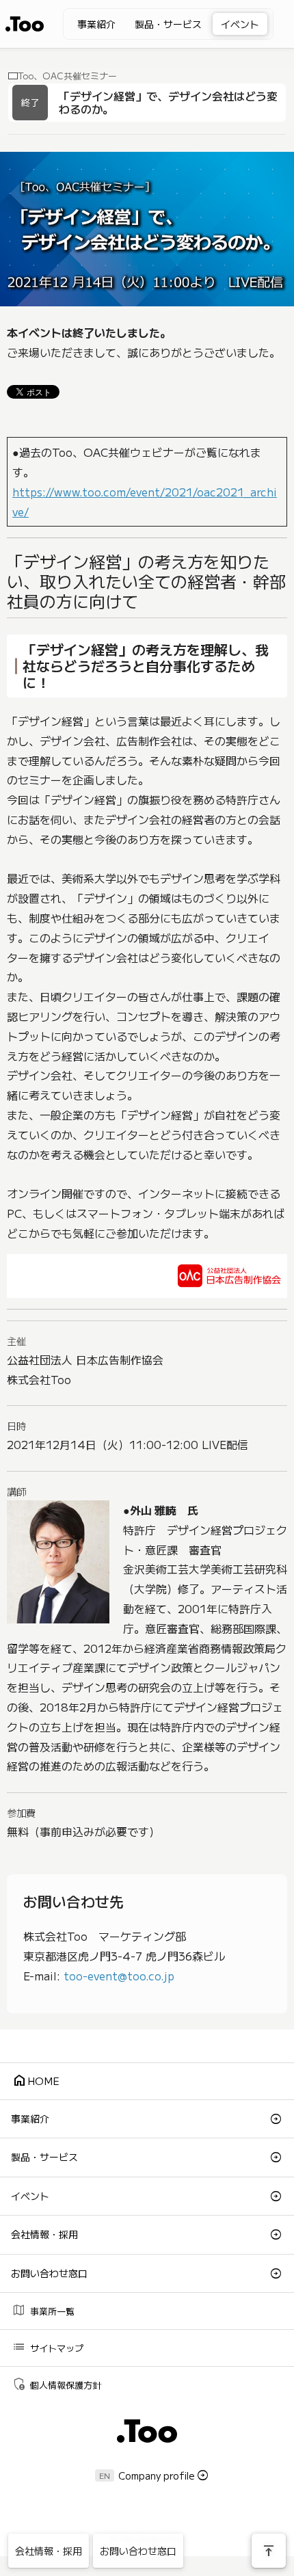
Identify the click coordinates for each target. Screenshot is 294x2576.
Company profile (157, 2475)
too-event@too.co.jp (119, 1976)
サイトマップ (48, 2347)
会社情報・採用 (44, 2234)
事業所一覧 (43, 2310)
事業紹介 (96, 24)
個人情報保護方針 (56, 2384)
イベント (240, 24)
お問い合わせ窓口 (49, 2273)
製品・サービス (168, 24)
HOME (36, 2080)
